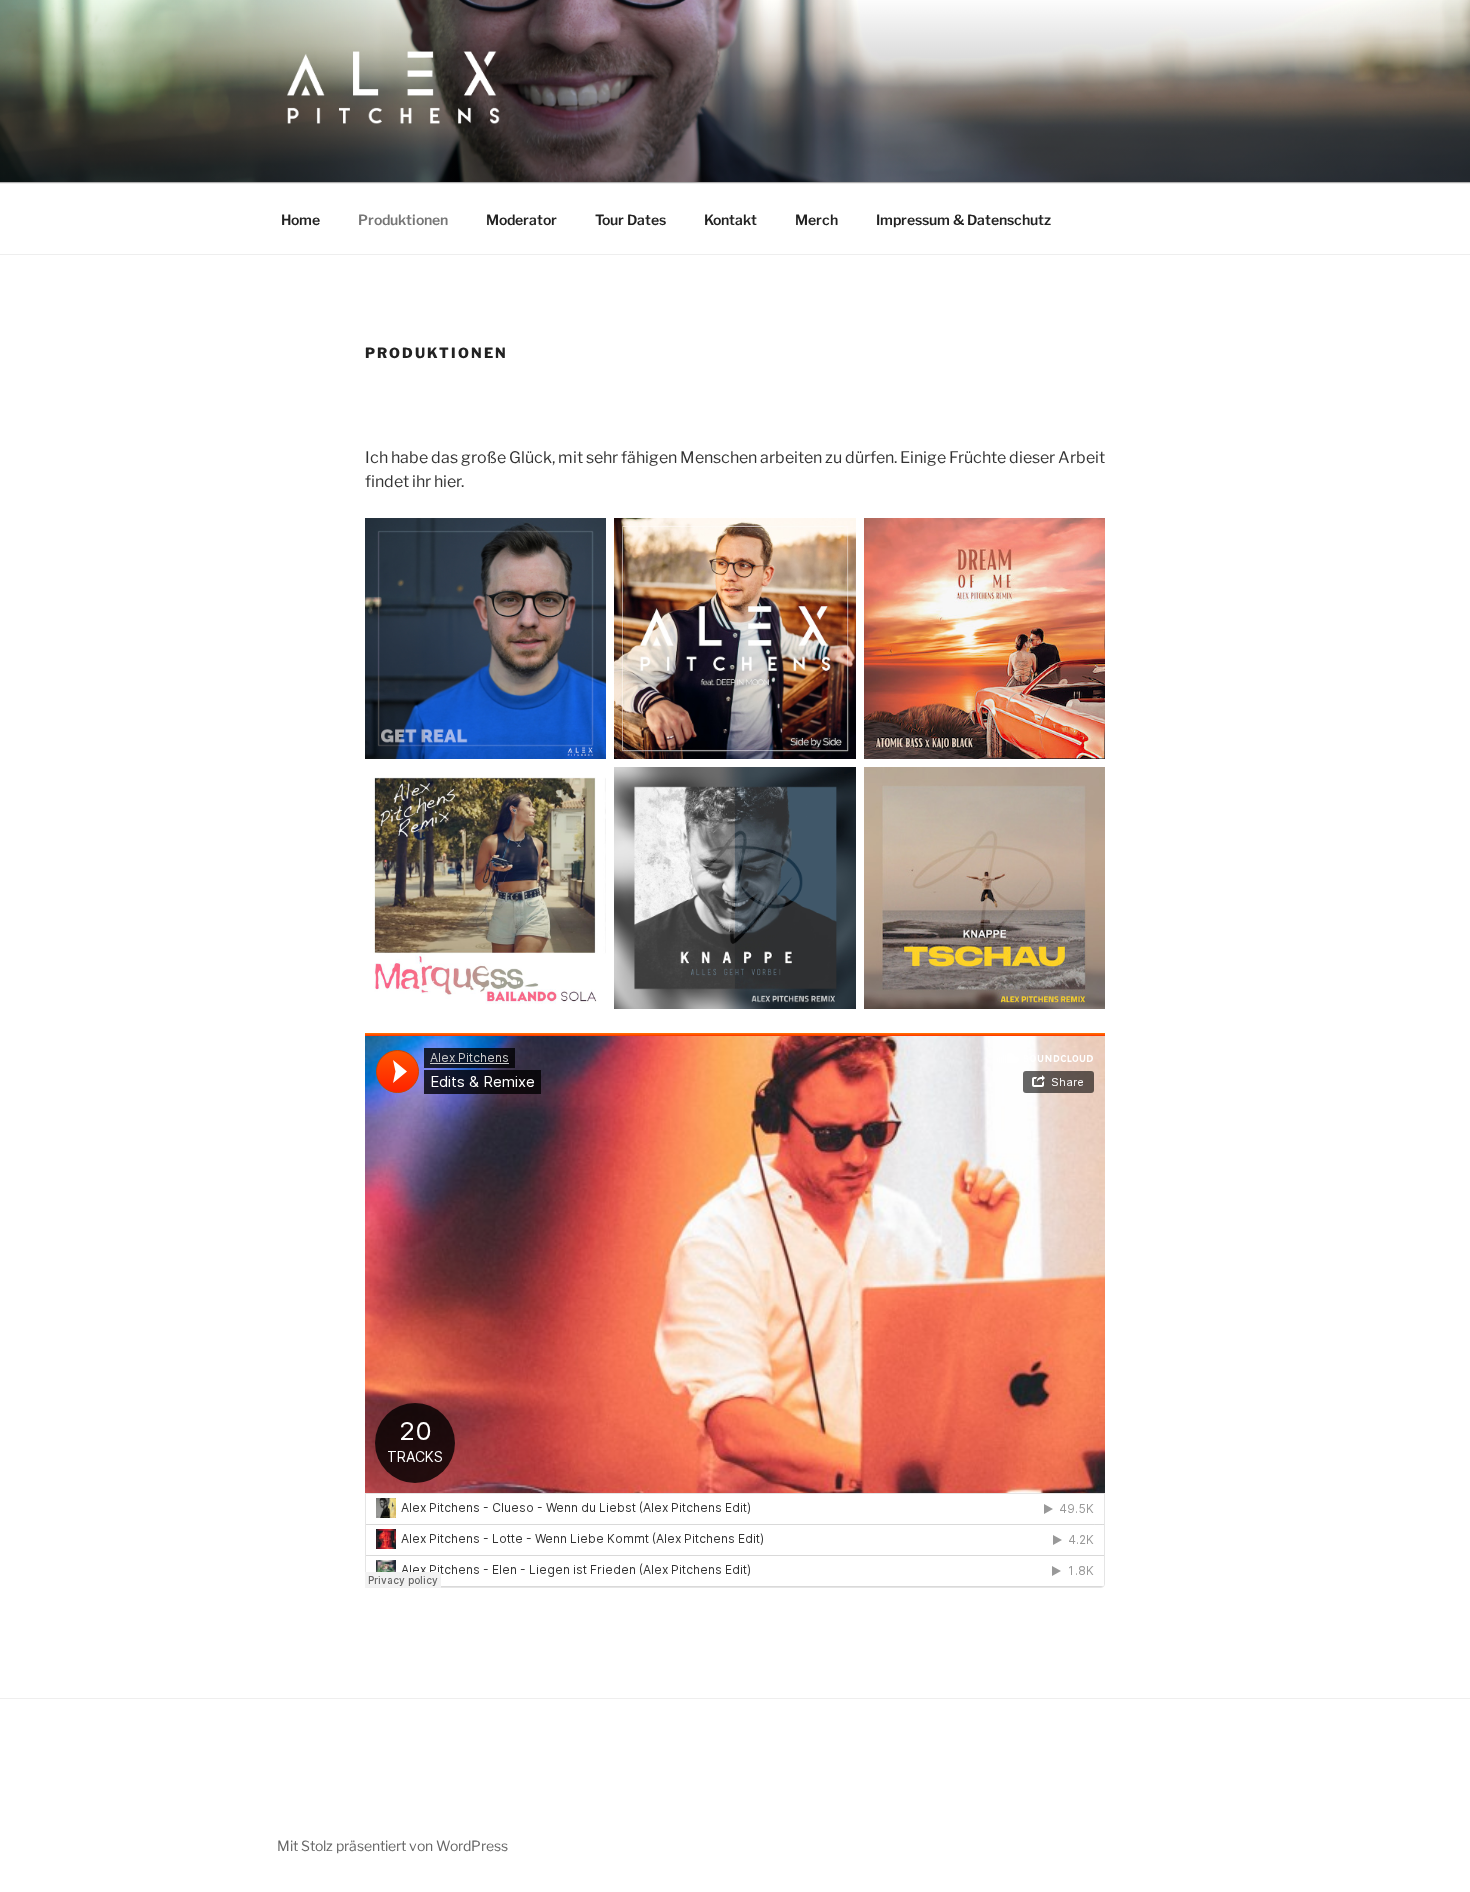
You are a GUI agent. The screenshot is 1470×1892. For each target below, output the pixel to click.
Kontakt (730, 219)
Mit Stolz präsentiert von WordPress (392, 1845)
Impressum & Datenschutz (963, 219)
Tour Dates (630, 219)
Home (300, 219)
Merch (816, 219)
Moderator (521, 219)
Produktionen (403, 219)
